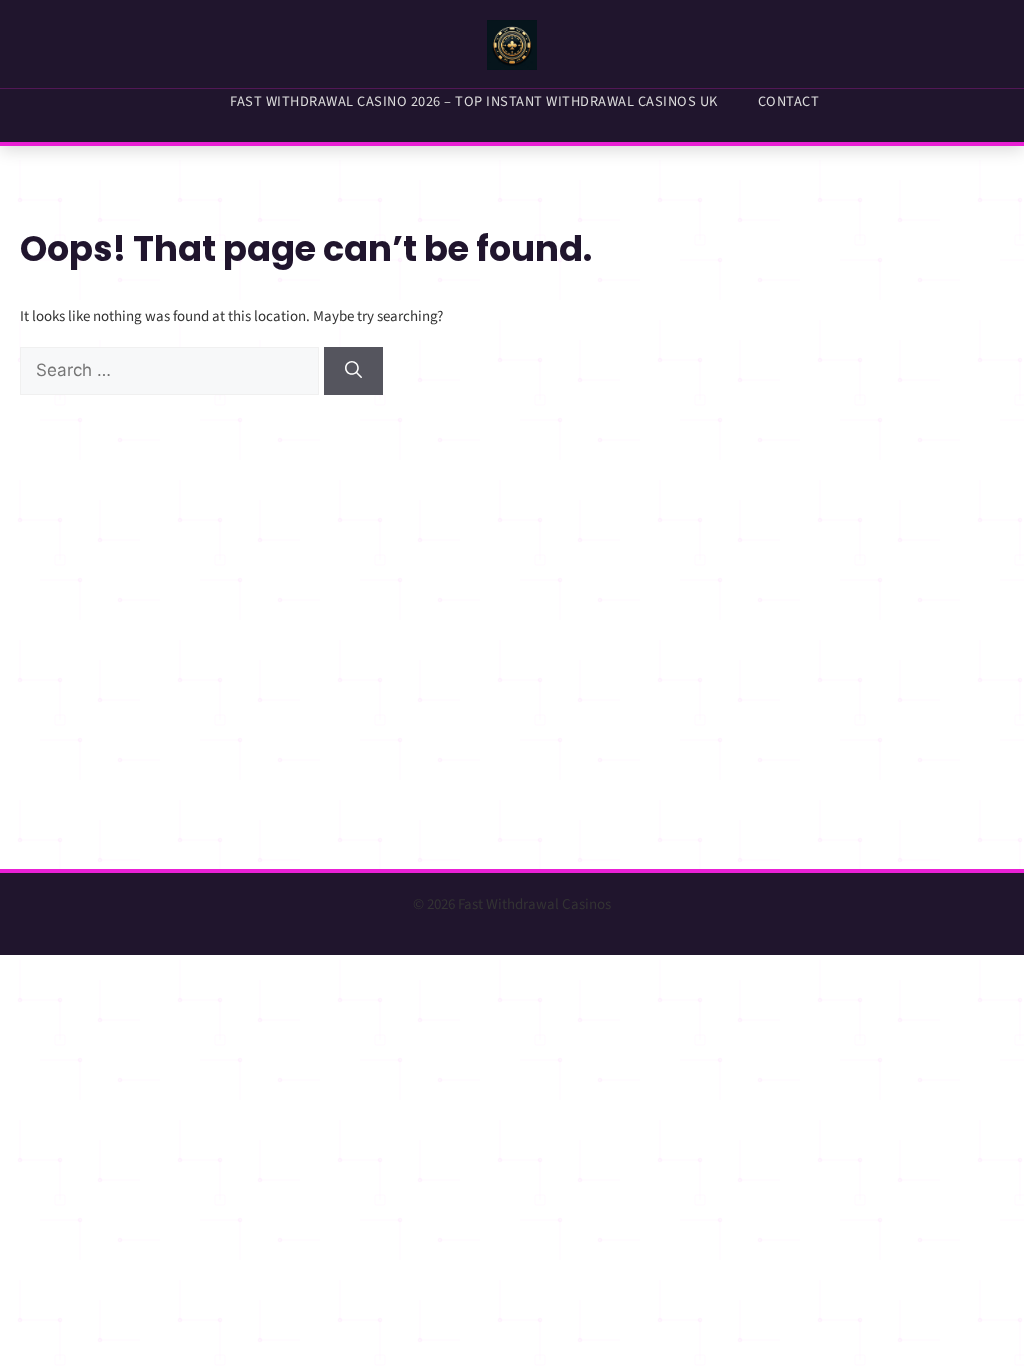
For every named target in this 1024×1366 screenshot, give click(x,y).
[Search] (353, 371)
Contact (789, 101)
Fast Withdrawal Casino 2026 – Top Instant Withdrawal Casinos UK (474, 101)
